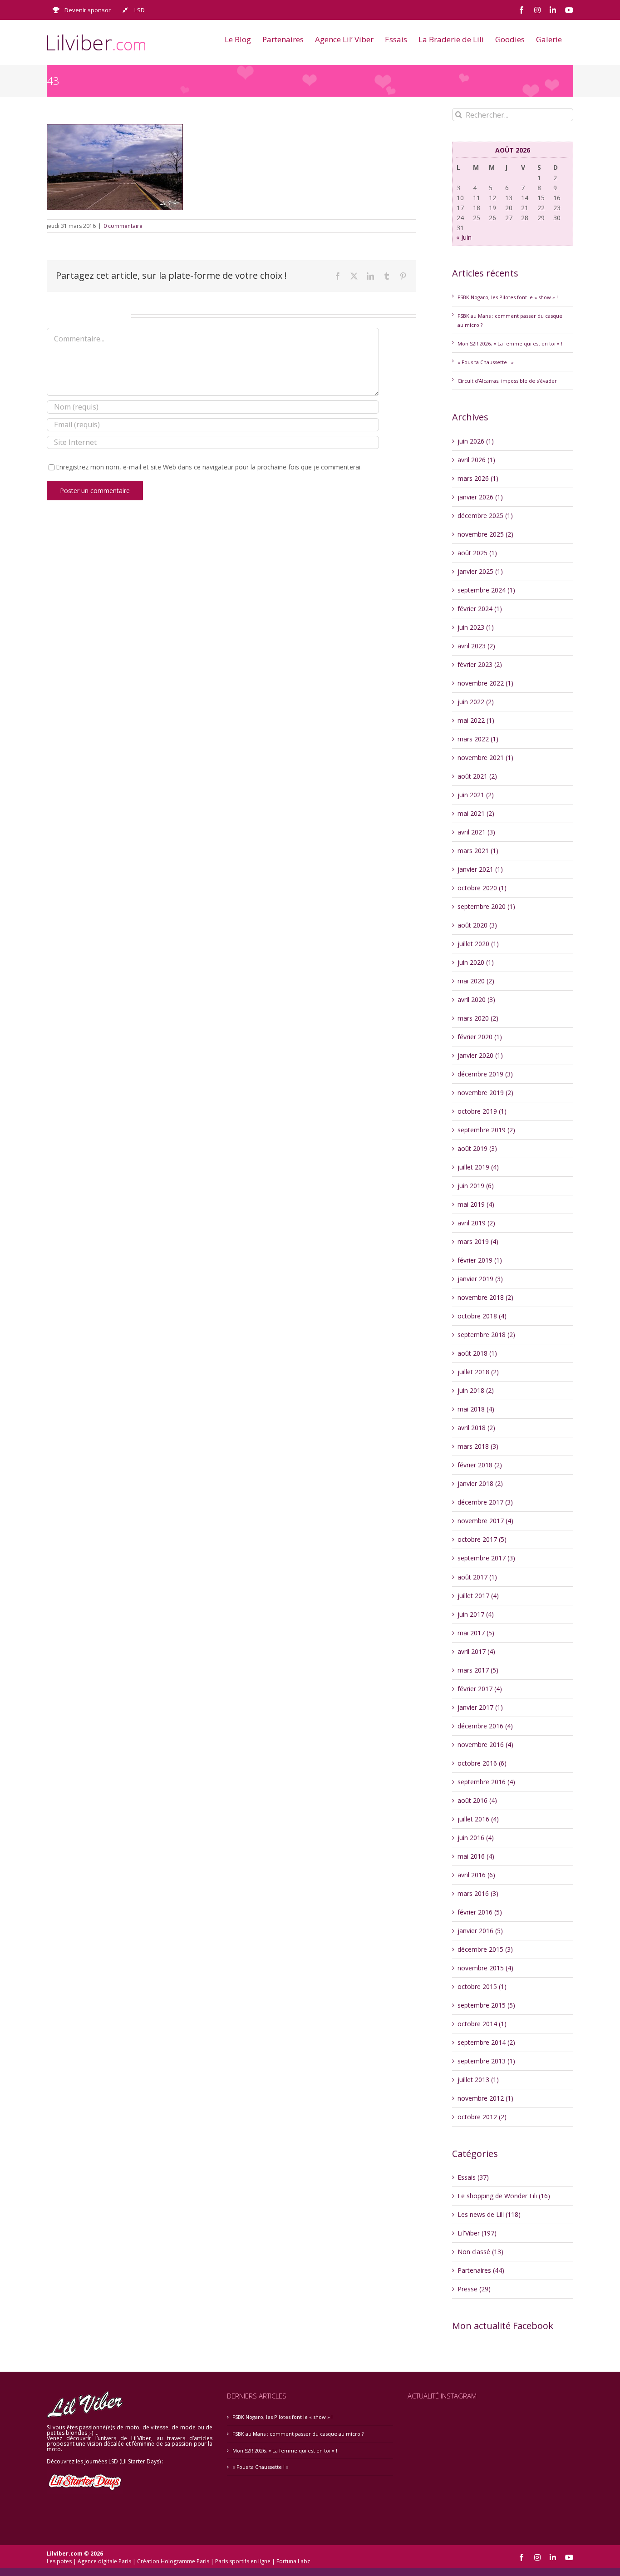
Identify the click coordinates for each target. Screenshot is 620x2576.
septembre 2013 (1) (486, 2061)
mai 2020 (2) (476, 981)
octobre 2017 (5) (482, 1539)
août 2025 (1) (477, 553)
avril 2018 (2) (476, 1428)
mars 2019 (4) (478, 1241)
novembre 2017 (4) (485, 1521)
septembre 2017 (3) (486, 1558)
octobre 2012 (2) (482, 2117)
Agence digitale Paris (104, 2561)
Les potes (59, 2561)
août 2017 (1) (477, 1577)
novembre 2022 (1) (485, 683)
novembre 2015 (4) (485, 1968)
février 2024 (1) (480, 609)
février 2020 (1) (480, 1037)
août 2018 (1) (477, 1353)
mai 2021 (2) (476, 813)
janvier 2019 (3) (480, 1279)
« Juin (464, 237)
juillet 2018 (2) (478, 1372)
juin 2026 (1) (476, 441)
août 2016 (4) (477, 1800)
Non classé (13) (480, 2252)
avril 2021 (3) (476, 832)
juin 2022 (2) (476, 702)
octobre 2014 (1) (482, 2024)
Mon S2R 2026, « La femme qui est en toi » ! (510, 343)
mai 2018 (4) (476, 1409)
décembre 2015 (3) (485, 1949)
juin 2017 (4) (476, 1614)
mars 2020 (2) (478, 1018)
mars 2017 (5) (478, 1670)
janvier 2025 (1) (480, 571)
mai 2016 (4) (476, 1856)
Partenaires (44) (481, 2270)
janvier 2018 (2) (480, 1483)
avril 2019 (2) (476, 1223)
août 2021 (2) (477, 776)
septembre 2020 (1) (486, 906)
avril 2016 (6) (476, 1875)
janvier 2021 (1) (480, 869)
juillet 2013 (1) (478, 2080)
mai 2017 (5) (476, 1633)
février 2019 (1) (480, 1260)
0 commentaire (123, 226)
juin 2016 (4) (476, 1838)
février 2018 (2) (480, 1465)
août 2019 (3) (477, 1148)
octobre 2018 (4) (482, 1316)
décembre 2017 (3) (485, 1502)
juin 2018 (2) (476, 1390)
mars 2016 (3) (478, 1893)
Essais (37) (473, 2177)
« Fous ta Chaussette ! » (486, 362)
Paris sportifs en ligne (243, 2561)
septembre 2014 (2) (486, 2042)
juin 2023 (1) (476, 627)
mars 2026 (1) (478, 478)
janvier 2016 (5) (480, 1931)
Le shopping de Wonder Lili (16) (504, 2196)
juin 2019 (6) (476, 1186)
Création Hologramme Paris (173, 2561)
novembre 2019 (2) (485, 1093)
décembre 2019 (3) (485, 1074)
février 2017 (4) (480, 1689)
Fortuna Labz (293, 2561)
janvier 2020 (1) (480, 1055)
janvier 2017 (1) (480, 1707)
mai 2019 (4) (476, 1204)
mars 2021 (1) (478, 851)
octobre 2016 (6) (482, 1763)
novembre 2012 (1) (485, 2098)
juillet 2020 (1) (478, 944)
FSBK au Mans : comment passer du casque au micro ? (298, 2434)
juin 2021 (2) (476, 795)
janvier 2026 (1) (480, 497)
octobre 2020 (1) (482, 888)
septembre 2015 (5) (486, 2005)
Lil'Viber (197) (477, 2233)
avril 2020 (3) (476, 999)
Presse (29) (474, 2289)
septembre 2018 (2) (486, 1335)
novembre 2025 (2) (485, 534)
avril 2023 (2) (476, 646)
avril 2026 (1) (476, 460)
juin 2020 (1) (476, 962)
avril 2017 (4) (476, 1651)
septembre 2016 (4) (486, 1782)
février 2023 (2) (480, 664)
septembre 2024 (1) (486, 590)
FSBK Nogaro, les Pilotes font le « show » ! (508, 297)
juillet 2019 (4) (478, 1167)
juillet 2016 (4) (478, 1819)
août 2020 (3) (477, 925)
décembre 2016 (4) (485, 1726)
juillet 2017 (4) (478, 1596)
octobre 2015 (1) (482, 1986)
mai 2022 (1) (476, 720)
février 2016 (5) (480, 1912)
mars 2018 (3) (478, 1446)
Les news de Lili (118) (489, 2214)
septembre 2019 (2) (486, 1130)
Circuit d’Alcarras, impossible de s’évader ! (509, 381)
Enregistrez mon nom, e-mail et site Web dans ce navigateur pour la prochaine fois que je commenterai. (209, 467)
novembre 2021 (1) (485, 758)
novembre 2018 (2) (485, 1297)
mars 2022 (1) (478, 739)
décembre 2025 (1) (485, 516)
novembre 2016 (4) (485, 1744)
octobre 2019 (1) (482, 1111)
